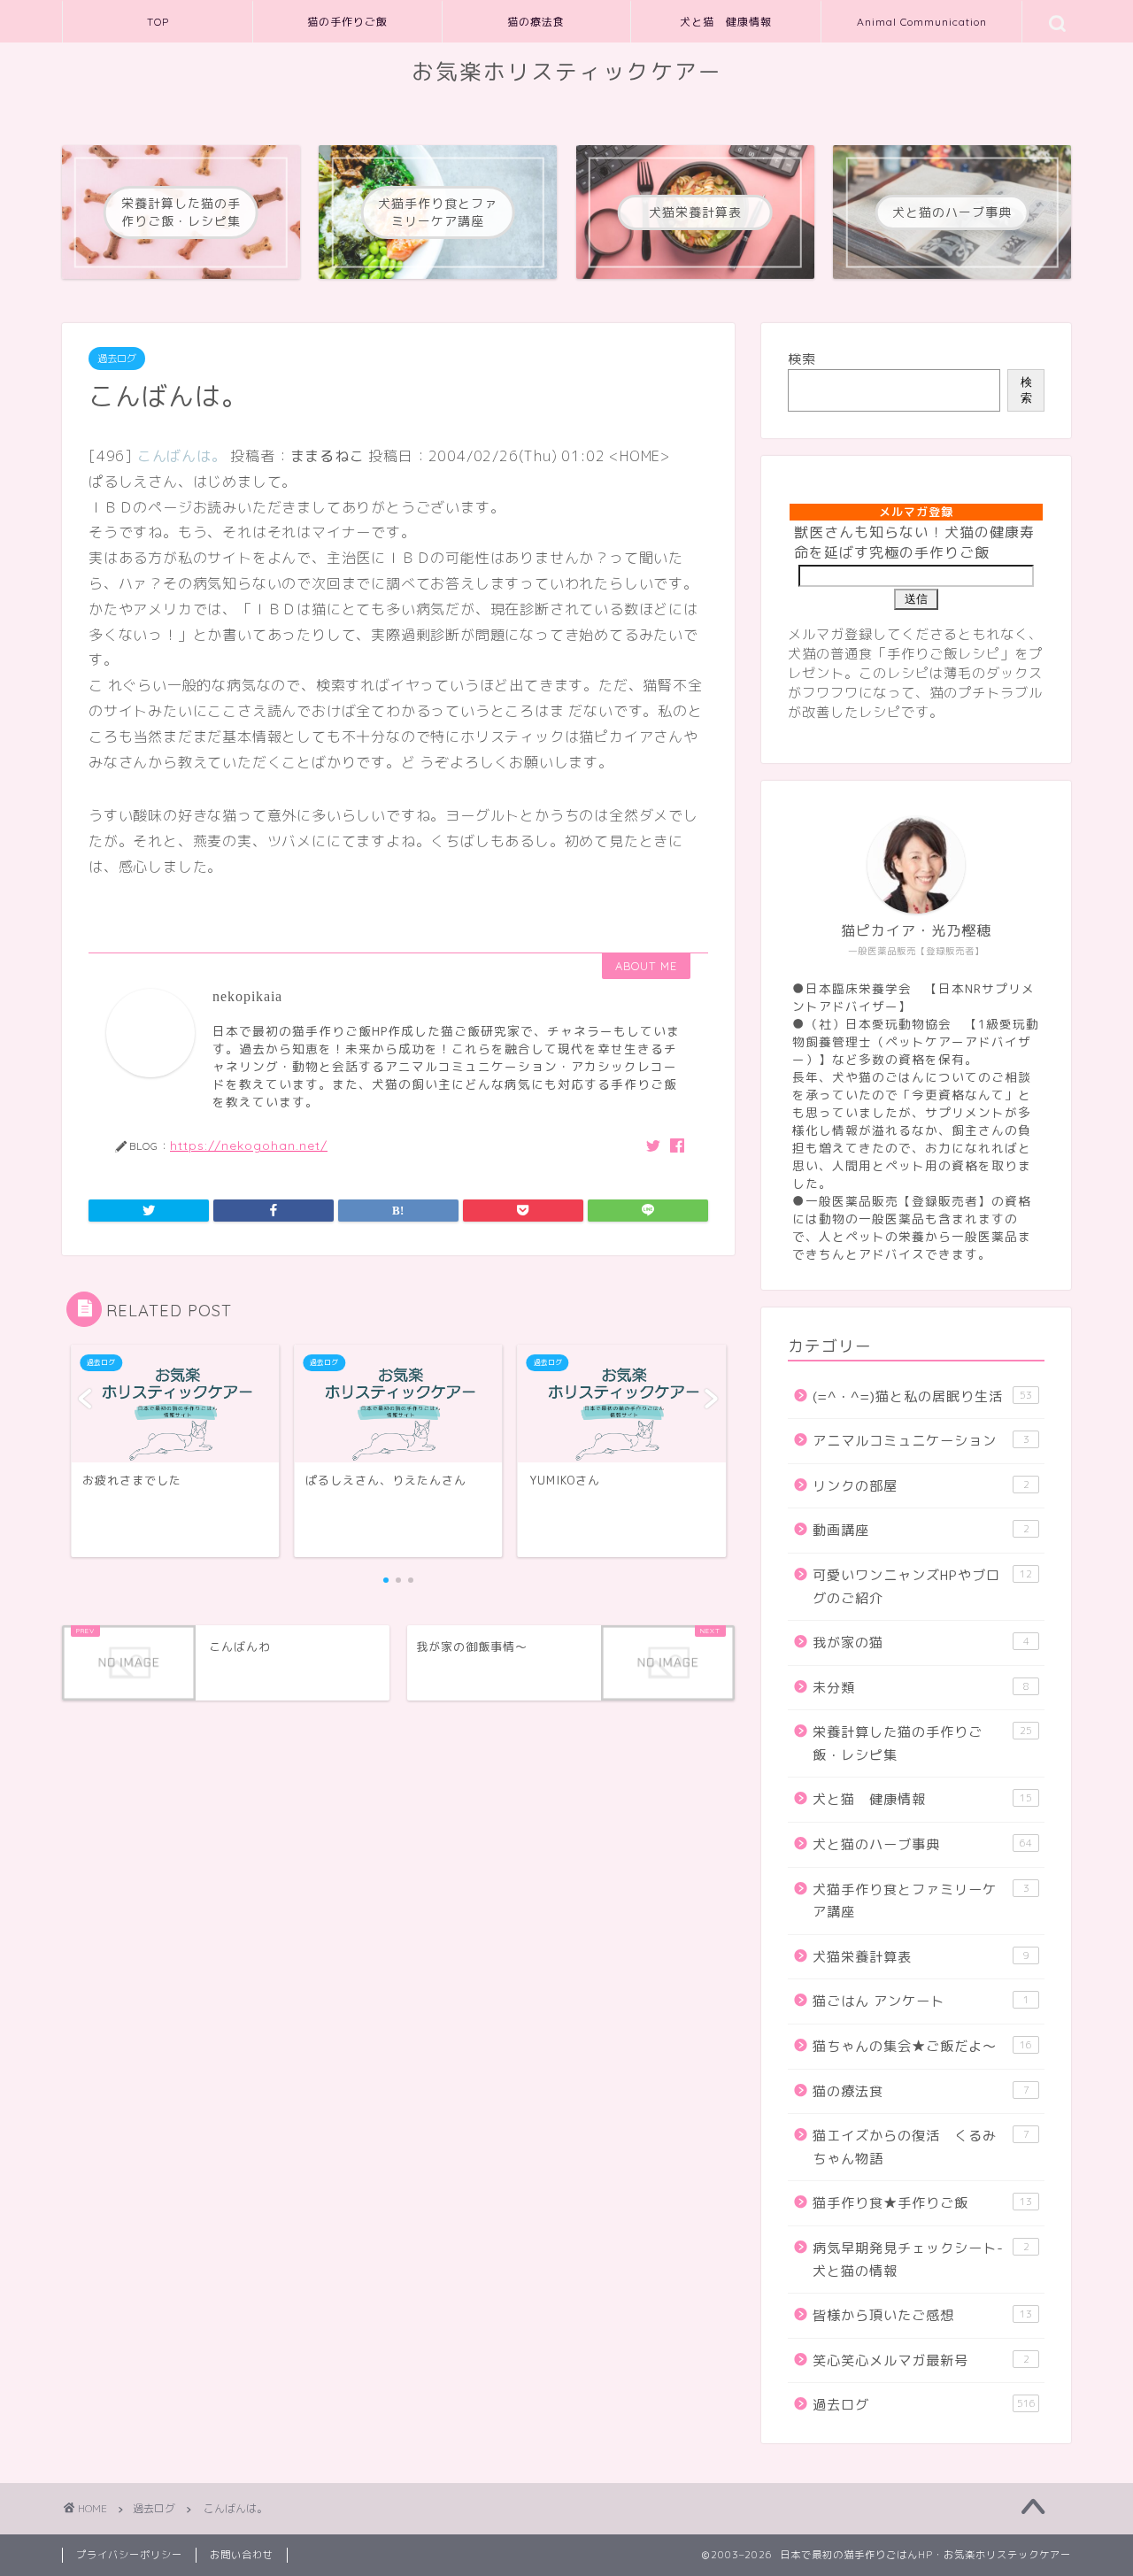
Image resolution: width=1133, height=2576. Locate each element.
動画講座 (921, 1530)
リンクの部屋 (921, 1486)
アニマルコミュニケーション (921, 1441)
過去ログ (117, 359)
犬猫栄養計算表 (921, 1957)
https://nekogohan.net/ (249, 1145)
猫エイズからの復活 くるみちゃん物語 (921, 2147)
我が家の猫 (921, 1643)
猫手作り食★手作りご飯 (922, 2203)
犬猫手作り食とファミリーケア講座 (921, 1901)
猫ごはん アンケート (921, 2001)
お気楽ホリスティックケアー (567, 72)
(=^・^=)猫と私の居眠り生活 (922, 1396)
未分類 (921, 1688)
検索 (802, 359)
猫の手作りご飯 (347, 22)
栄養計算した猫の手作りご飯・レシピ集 (922, 1743)
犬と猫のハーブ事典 (922, 1844)
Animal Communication (922, 22)
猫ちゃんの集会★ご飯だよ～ (922, 2046)
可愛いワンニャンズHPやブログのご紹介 (922, 1587)
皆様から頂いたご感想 (922, 2315)
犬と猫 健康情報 (726, 22)
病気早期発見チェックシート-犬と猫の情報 (921, 2260)
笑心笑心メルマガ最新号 (921, 2360)
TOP (158, 22)
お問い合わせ (242, 2555)
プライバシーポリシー (129, 2555)
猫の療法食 (536, 22)
